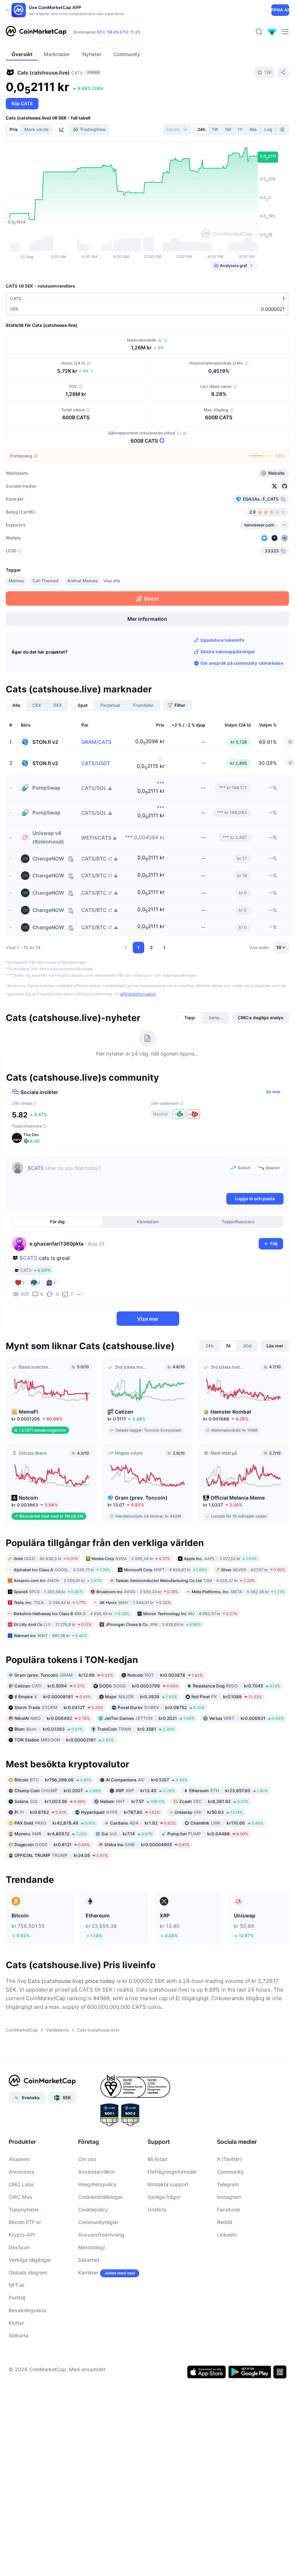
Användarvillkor (96, 2172)
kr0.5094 (50, 1686)
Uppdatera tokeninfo (222, 640)
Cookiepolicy (93, 2209)
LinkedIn (227, 2235)
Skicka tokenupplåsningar (228, 652)
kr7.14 (127, 1834)
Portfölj (17, 2298)
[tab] (63, 130)
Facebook (229, 2209)
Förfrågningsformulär (172, 2172)
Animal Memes (82, 581)
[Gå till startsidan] (36, 32)
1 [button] (139, 947)
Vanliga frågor (164, 2197)
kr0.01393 (49, 1729)
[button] (126, 948)
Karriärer (88, 2272)
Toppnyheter (24, 2209)
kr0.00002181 (64, 1740)
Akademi (19, 2159)
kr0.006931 (246, 1718)
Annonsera (21, 2172)
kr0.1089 (227, 1697)
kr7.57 (132, 1801)
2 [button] (151, 947)
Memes (16, 581)
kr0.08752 (161, 1707)
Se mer (273, 1092)
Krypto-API (22, 2235)
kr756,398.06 (53, 1780)
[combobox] (177, 130)
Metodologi (91, 2247)
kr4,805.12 (51, 1834)
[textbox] (125, 1177)
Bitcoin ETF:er (25, 2222)
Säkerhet (89, 2260)
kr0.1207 (147, 1780)
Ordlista (157, 2209)
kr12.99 (64, 1675)
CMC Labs (21, 2184)
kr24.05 (61, 1855)
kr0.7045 (237, 1686)
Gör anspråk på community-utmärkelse (242, 663)
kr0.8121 (52, 1845)
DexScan (19, 2247)
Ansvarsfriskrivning (101, 2235)
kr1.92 (143, 1823)
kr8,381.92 (214, 1801)
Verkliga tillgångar (30, 2260)
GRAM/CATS (96, 742)
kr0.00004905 (147, 1845)
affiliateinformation (138, 994)
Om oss (87, 2159)
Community (230, 2172)
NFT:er (17, 2285)
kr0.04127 (59, 1707)
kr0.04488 (208, 1834)
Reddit (225, 2222)
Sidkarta (19, 2335)
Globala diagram (28, 2272)
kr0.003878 (165, 1675)
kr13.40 (145, 1791)
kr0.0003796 (139, 1686)
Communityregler (98, 2222)
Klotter (16, 2323)
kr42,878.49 (55, 1823)
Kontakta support (168, 2184)
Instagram (229, 2197)
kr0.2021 (149, 1718)
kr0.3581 (136, 1729)
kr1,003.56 (50, 1801)
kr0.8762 (40, 1812)
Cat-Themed (46, 581)
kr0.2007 (58, 1791)
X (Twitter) (229, 2159)
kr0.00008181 (53, 1697)
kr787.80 (121, 1812)
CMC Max (21, 2197)
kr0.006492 (52, 1718)
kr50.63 (209, 1812)
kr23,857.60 (229, 1791)
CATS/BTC (94, 859)
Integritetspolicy (97, 2184)
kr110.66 (227, 1823)
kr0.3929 (141, 1697)
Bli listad (157, 2159)
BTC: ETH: (119, 32)
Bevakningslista (27, 2310)
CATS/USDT (96, 763)
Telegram (228, 2184)
